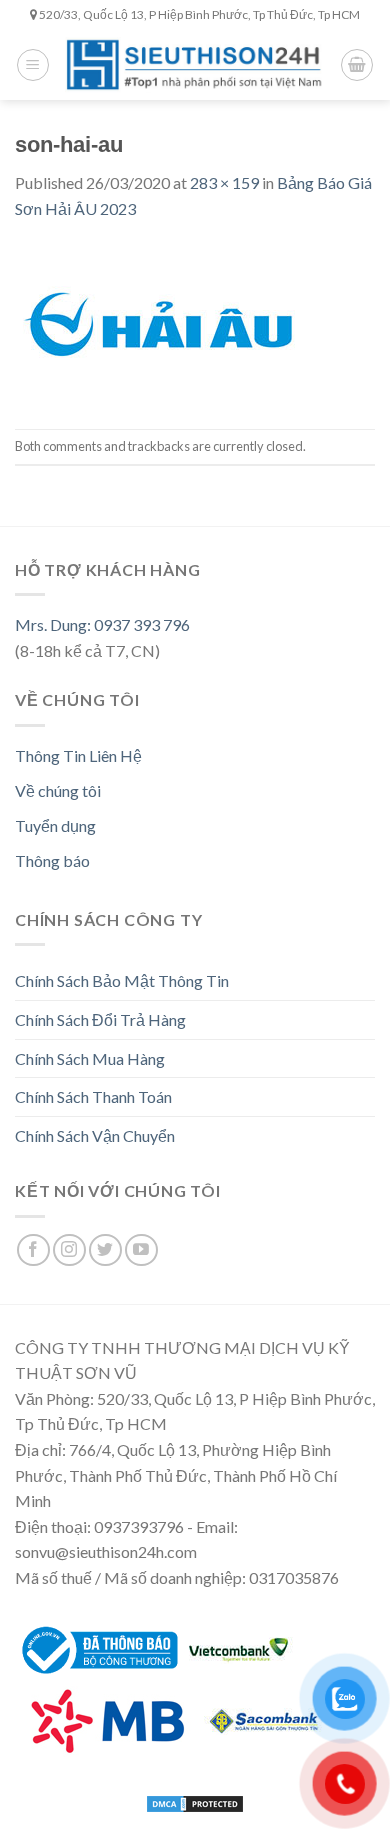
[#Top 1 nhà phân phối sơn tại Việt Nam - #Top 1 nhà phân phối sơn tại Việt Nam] (195, 65)
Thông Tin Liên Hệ (78, 755)
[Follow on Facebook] (33, 1250)
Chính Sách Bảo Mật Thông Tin (122, 980)
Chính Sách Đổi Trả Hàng (100, 1019)
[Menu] (33, 65)
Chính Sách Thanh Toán (93, 1096)
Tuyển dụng (55, 825)
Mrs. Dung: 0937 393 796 (102, 624)
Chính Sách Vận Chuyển (95, 1135)
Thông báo (52, 860)
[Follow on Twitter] (105, 1250)
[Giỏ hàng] (357, 65)
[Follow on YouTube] (141, 1250)
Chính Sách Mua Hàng (90, 1058)
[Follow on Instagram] (69, 1250)
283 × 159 (224, 182)
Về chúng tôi (58, 790)
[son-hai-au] (156, 322)
